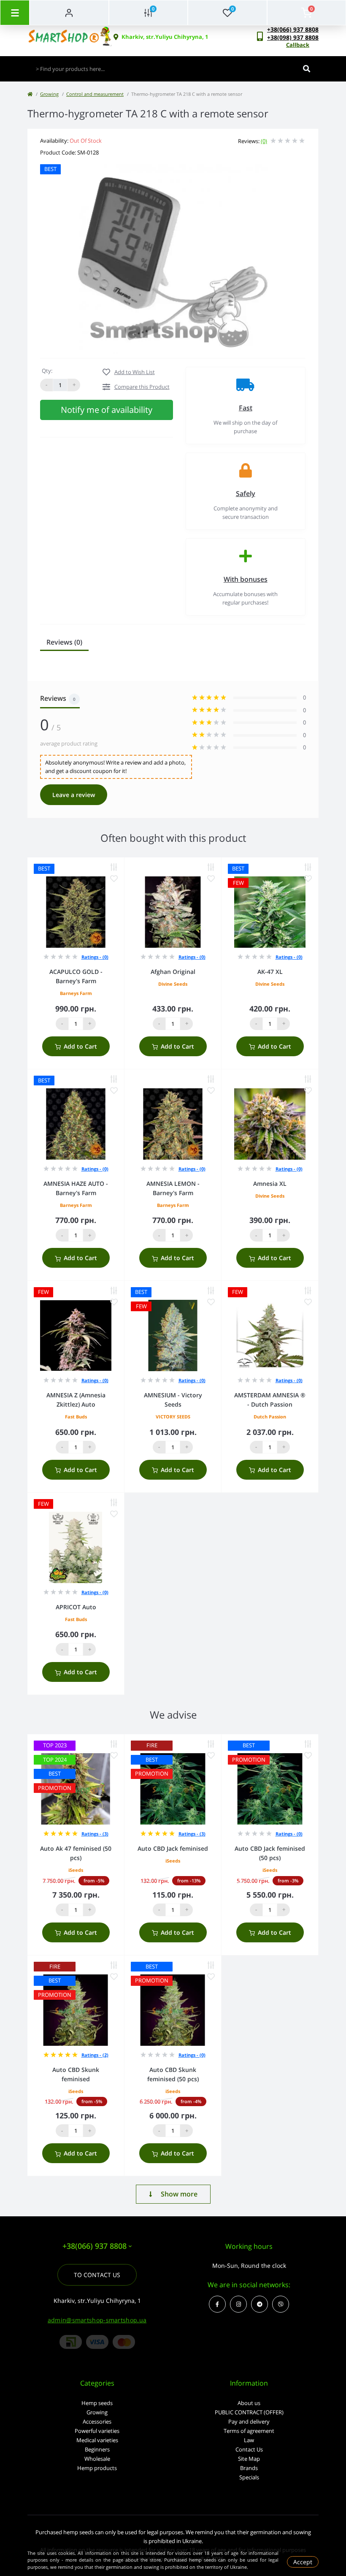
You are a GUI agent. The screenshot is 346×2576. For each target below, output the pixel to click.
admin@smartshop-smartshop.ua (97, 2320)
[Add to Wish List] (114, 879)
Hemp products (97, 2468)
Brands (249, 2468)
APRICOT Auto (76, 1607)
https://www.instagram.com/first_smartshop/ (238, 2304)
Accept (303, 2562)
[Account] (69, 13)
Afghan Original (173, 972)
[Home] (30, 94)
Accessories (97, 2421)
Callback (298, 45)
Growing (49, 94)
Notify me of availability (107, 410)
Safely (246, 494)
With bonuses (246, 579)
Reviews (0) (64, 642)
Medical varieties (97, 2440)
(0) (264, 141)
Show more (179, 2194)
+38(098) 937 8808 (293, 37)
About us (249, 2403)
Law (249, 2440)
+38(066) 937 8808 (293, 29)
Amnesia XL (270, 1184)
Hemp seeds (97, 2403)
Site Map (249, 2459)
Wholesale (97, 2459)
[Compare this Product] (114, 867)
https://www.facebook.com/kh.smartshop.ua (217, 2304)
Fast (246, 408)
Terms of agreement (249, 2431)
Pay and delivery (249, 2421)
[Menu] (15, 13)
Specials (249, 2477)
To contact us (97, 2275)
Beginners (97, 2449)
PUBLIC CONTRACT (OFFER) (249, 2412)
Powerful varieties (97, 2431)
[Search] (307, 69)
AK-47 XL (270, 972)
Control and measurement (95, 94)
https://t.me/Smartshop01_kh (259, 2304)
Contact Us (249, 2449)
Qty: (47, 371)
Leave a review (74, 795)
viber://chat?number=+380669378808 (281, 2304)
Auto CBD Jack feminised (173, 1848)
